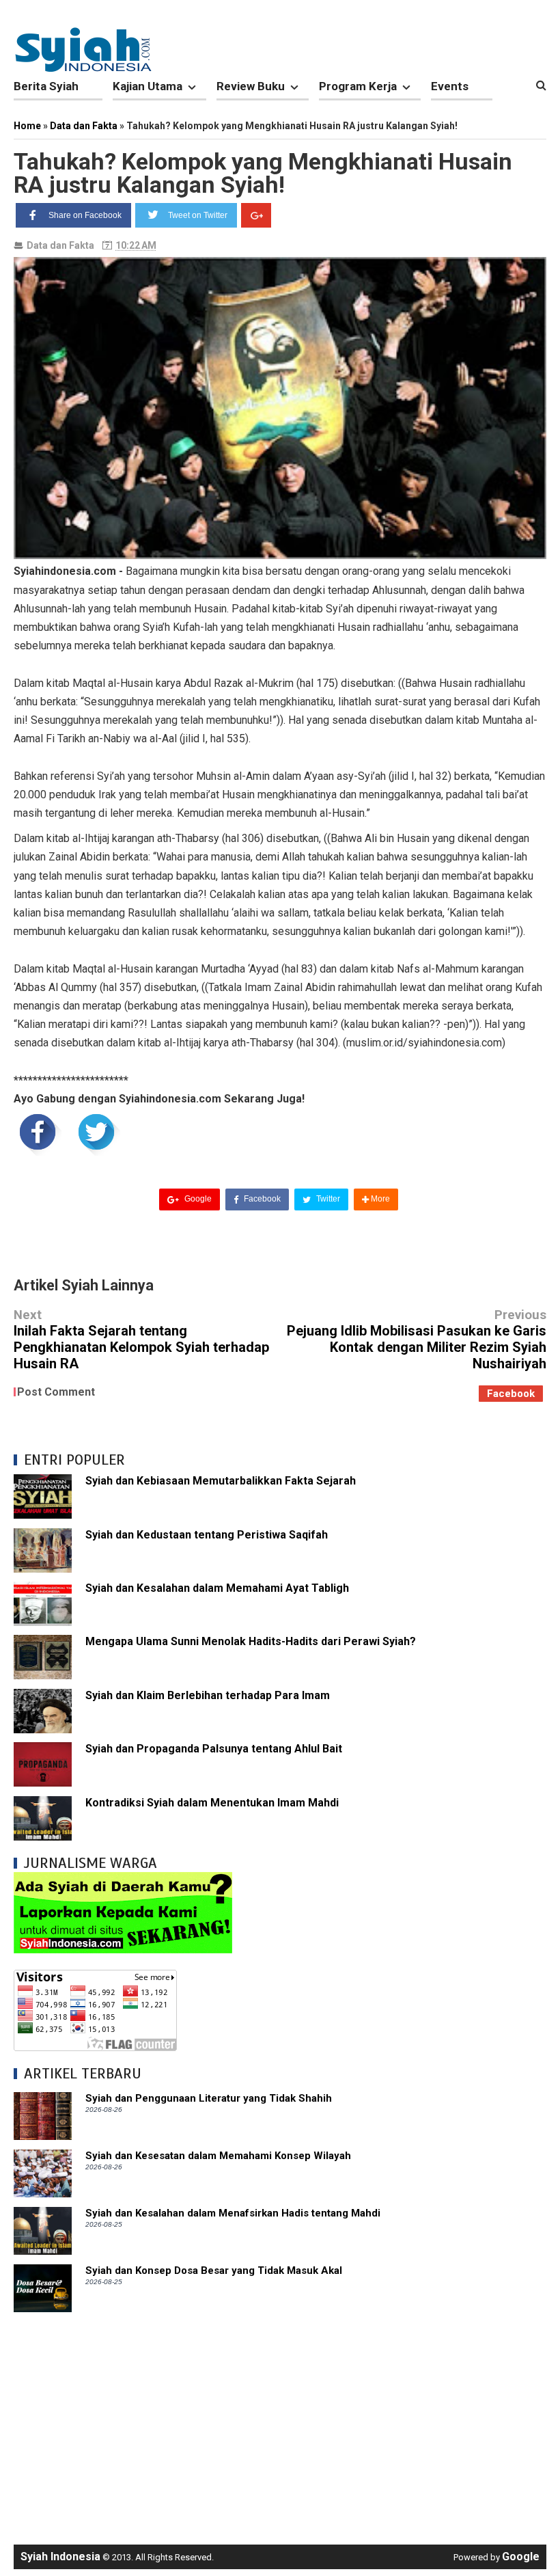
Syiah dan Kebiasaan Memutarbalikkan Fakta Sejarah (221, 1481)
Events (450, 86)
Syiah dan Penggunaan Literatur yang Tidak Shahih (209, 2098)
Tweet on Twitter (198, 215)
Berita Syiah (46, 86)
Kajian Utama (148, 86)
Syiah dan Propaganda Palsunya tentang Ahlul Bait (214, 1749)
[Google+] (256, 215)
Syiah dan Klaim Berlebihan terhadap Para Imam (208, 1695)
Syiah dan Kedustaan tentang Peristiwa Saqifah (207, 1535)
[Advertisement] (280, 2422)
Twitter (327, 1199)
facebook (511, 1394)
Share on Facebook (85, 215)
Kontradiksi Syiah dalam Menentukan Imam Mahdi (212, 1803)
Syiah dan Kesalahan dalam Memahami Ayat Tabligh (217, 1588)
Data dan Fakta (60, 245)
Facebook (261, 1199)
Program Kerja (358, 86)
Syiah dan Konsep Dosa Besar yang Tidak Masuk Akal (214, 2270)
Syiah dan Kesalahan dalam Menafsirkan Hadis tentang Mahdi (233, 2213)
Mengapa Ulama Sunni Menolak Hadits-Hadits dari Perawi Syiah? (251, 1641)
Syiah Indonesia (60, 2557)
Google (197, 1199)
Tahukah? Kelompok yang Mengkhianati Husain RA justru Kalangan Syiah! (263, 173)
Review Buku (251, 86)
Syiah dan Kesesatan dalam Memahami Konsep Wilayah (218, 2156)
